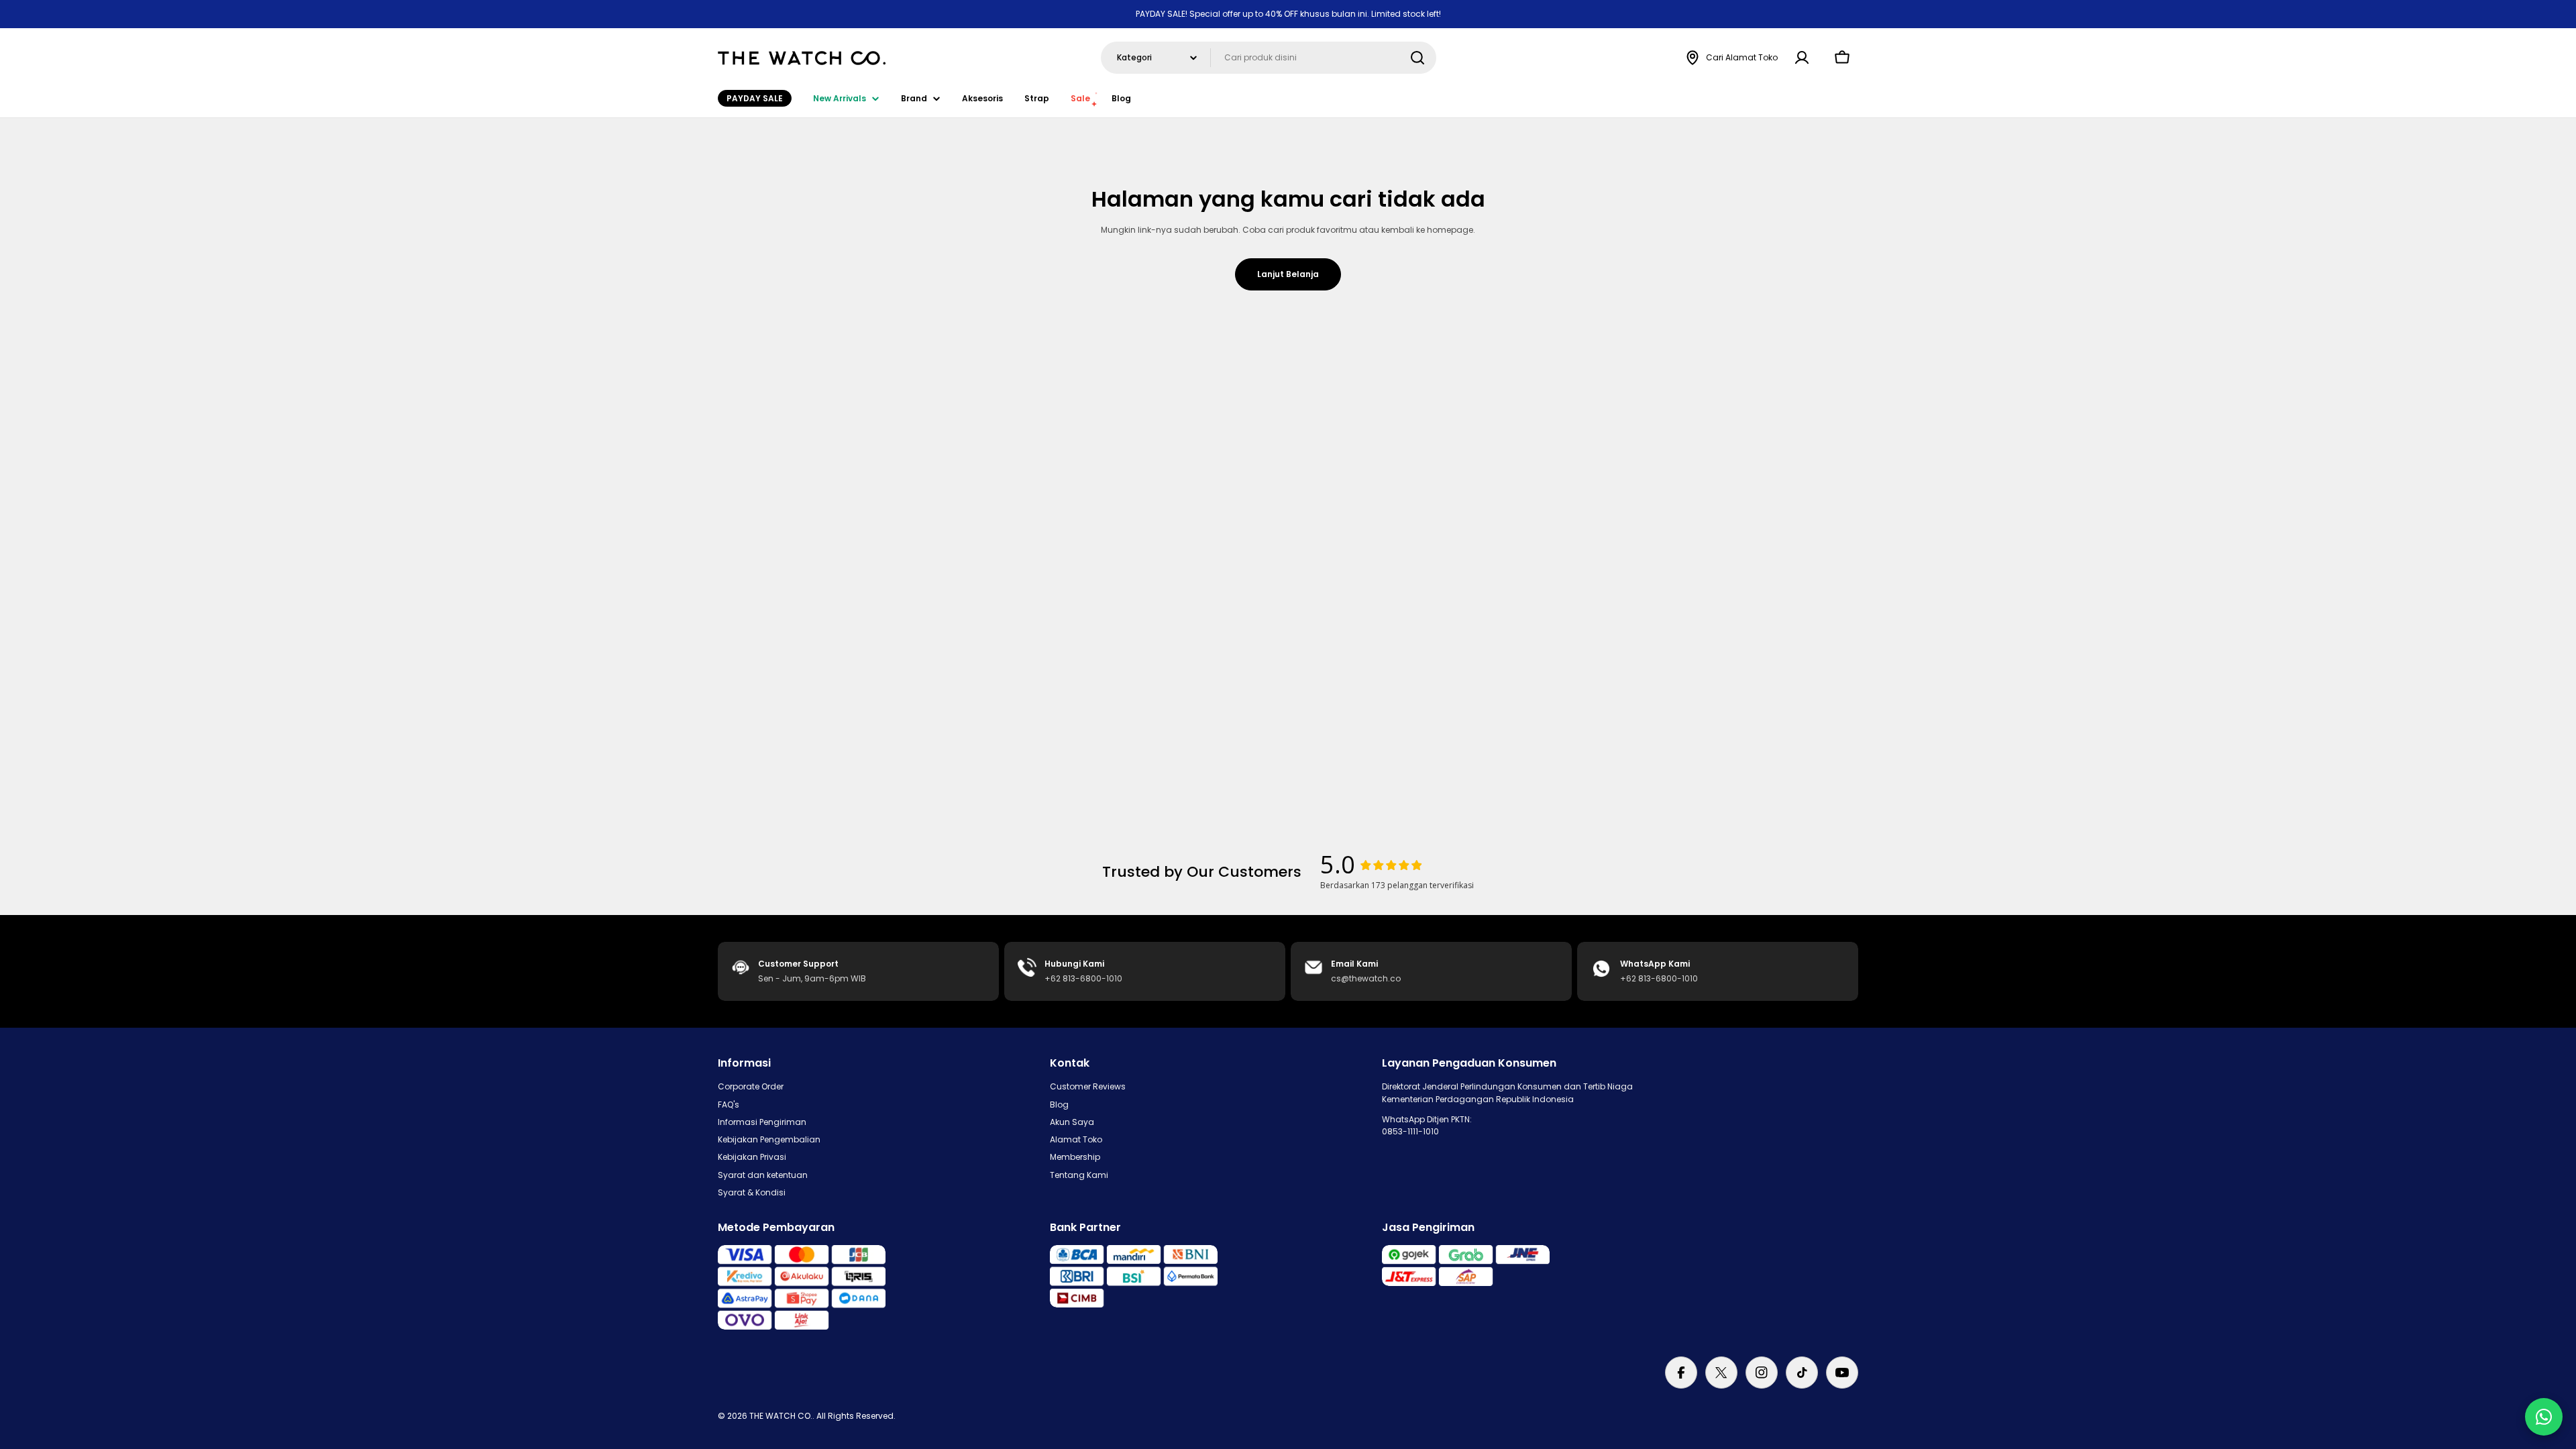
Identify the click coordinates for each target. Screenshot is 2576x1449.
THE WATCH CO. (781, 1416)
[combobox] (1269, 58)
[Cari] (1417, 58)
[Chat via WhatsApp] (2544, 1417)
